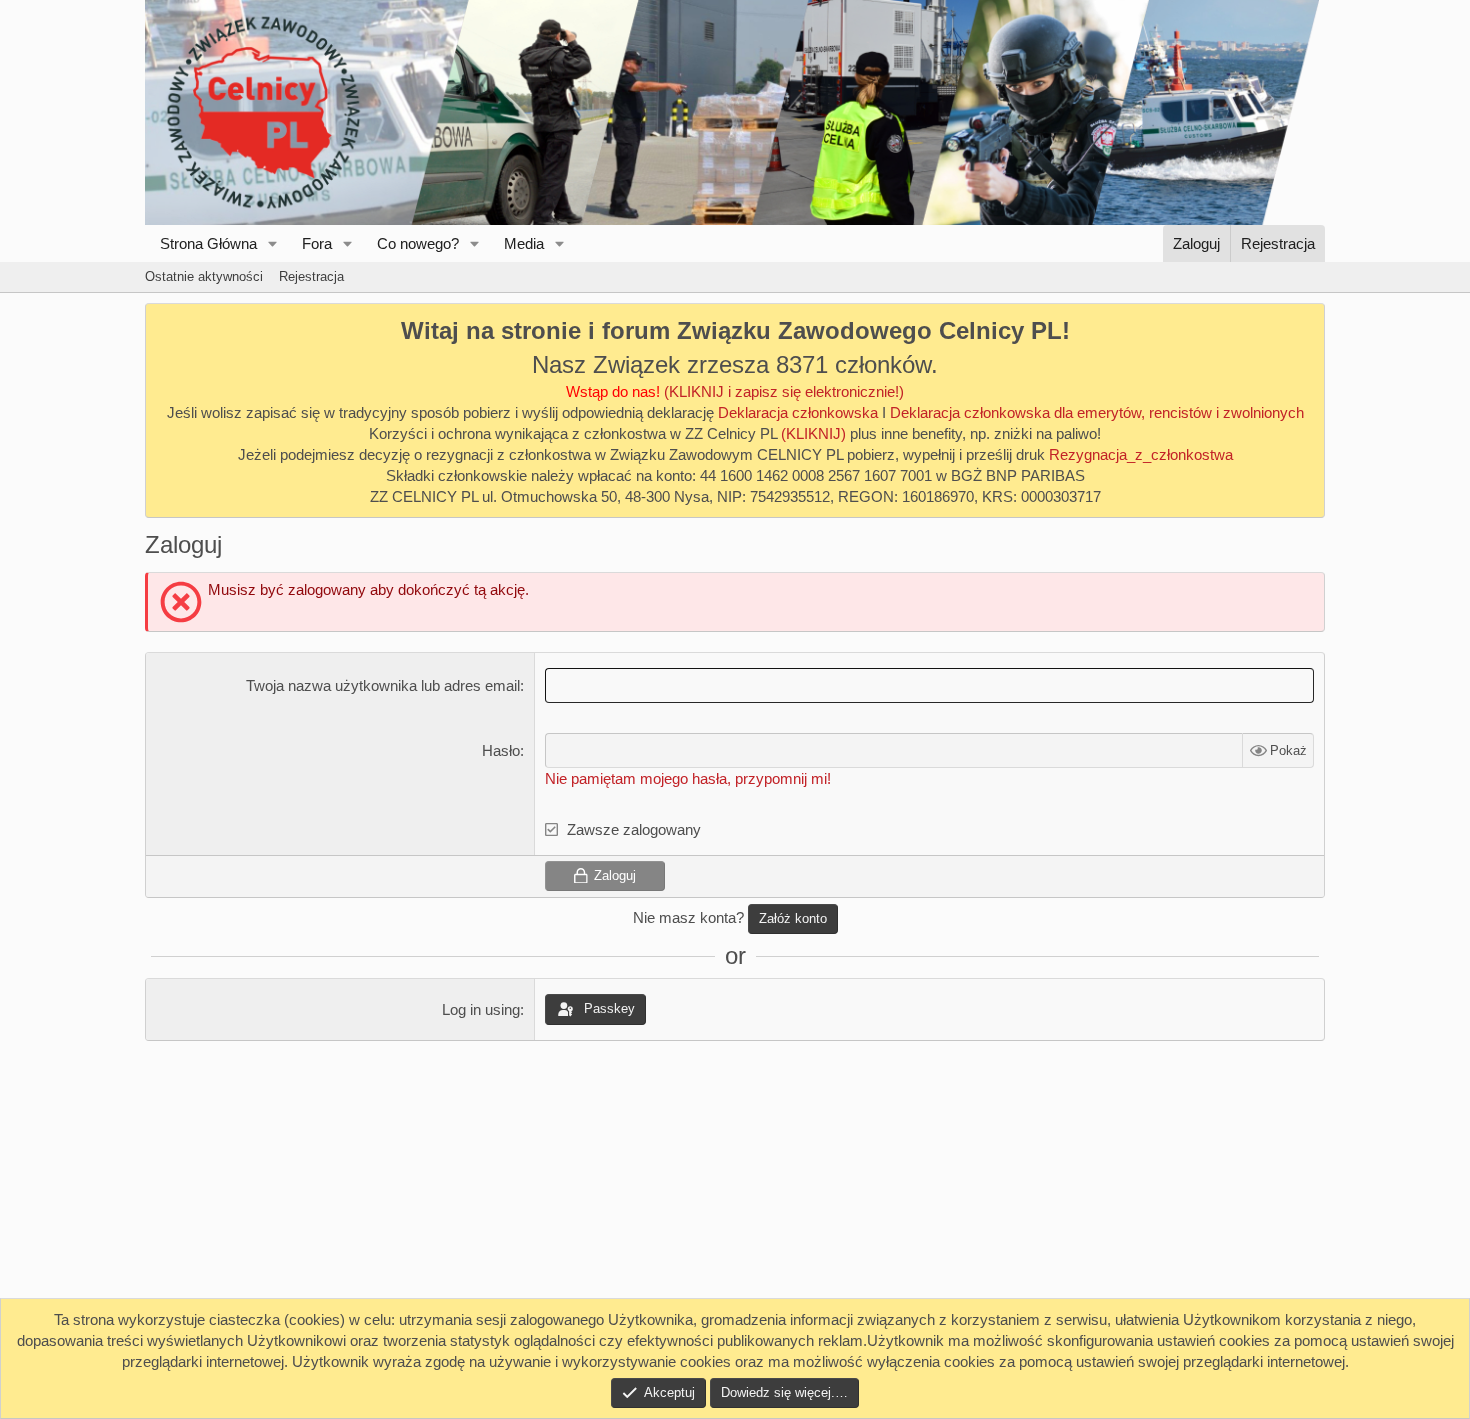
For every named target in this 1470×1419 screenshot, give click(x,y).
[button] (273, 243)
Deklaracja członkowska (798, 412)
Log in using (481, 1009)
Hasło (501, 750)
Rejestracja (311, 276)
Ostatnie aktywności (204, 276)
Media (524, 243)
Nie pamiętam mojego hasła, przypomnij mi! (688, 778)
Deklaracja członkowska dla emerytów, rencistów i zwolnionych (1097, 412)
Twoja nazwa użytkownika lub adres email (383, 685)
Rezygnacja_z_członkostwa (1141, 454)
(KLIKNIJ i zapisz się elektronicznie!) (784, 391)
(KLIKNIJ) (815, 433)
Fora (317, 243)
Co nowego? (418, 243)
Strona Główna (208, 243)
